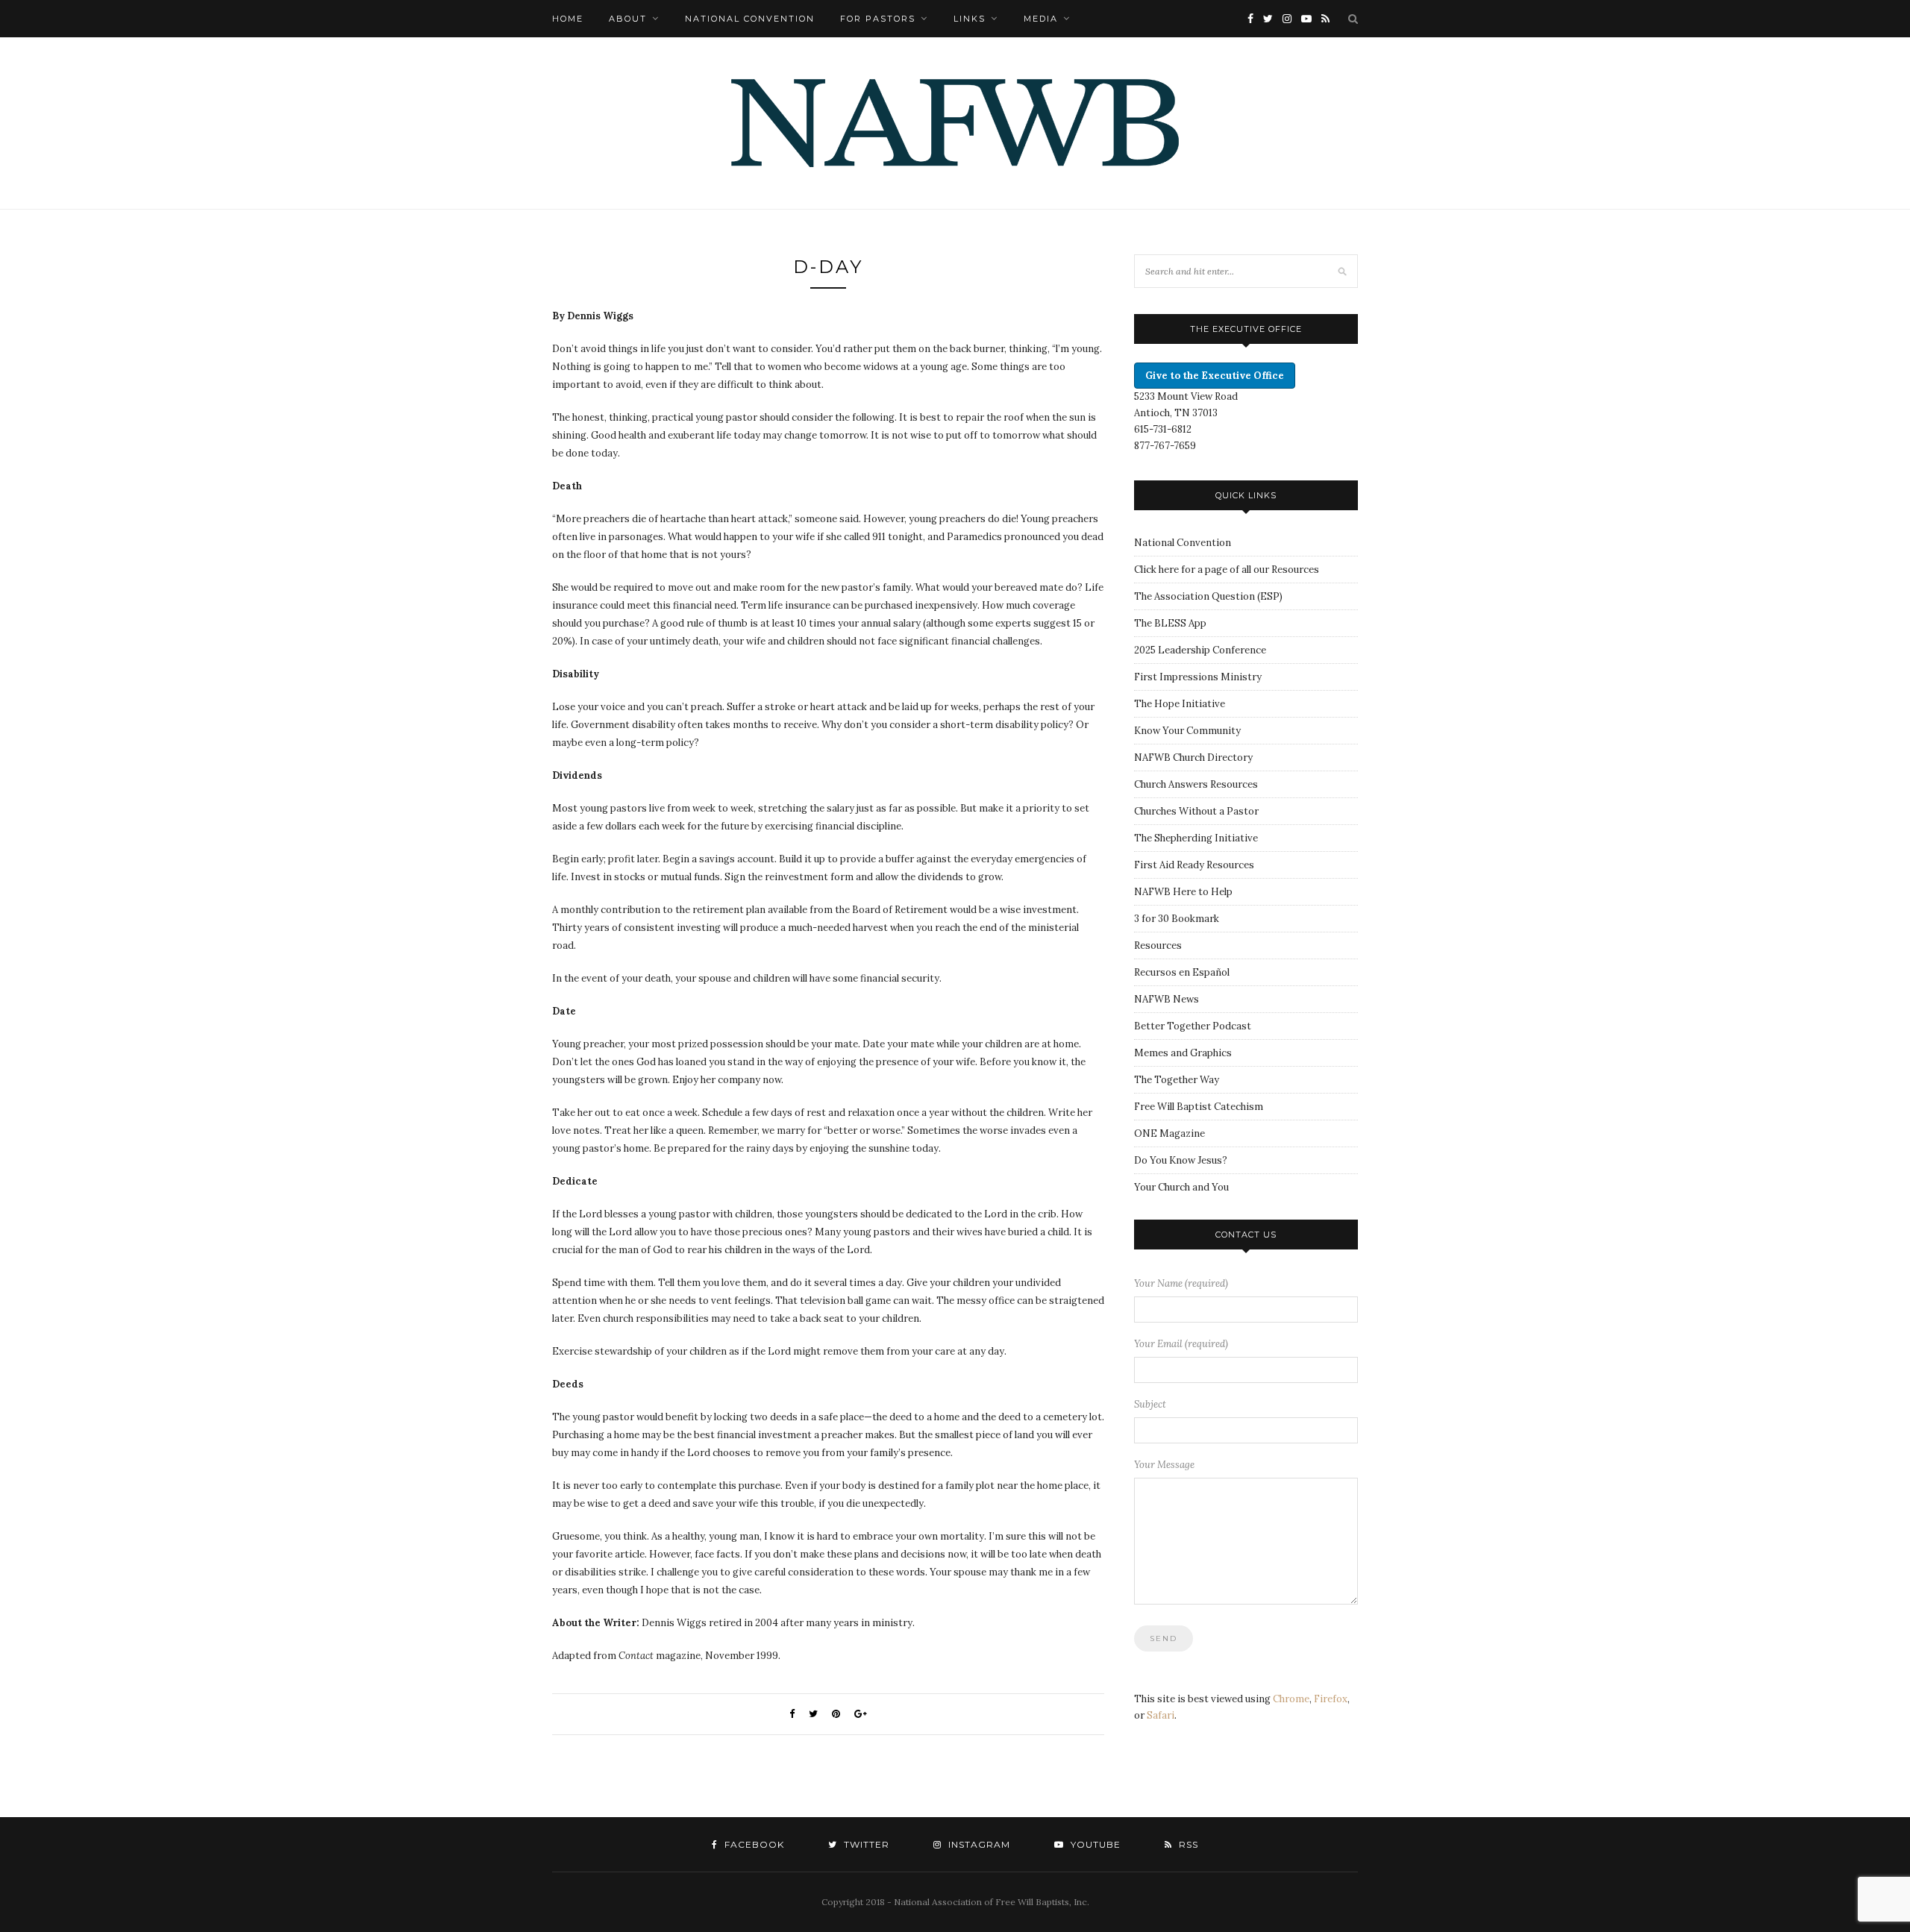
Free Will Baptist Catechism (1199, 1107)
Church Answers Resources (1196, 784)
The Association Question (1194, 596)
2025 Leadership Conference (1200, 650)
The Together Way (1177, 1080)
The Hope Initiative (1180, 704)
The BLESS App (1170, 623)
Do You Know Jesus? (1181, 1160)
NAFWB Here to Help (1183, 892)
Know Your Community (1187, 731)
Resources (1158, 945)
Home (568, 19)
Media (1041, 19)
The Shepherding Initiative (1196, 838)
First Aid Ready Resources (1194, 865)
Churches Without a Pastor (1196, 811)
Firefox (1331, 1699)
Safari (1161, 1715)
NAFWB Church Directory (1193, 758)
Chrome (1291, 1699)
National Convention (750, 19)
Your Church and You (1181, 1187)
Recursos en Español (1182, 972)
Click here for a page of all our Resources (1227, 570)
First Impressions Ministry (1198, 677)
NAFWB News (1167, 999)
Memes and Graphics (1183, 1053)
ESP (1270, 596)
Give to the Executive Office (1215, 376)
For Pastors (878, 19)
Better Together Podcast (1193, 1026)
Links (970, 19)
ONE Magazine (1170, 1133)
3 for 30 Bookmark (1177, 919)
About (628, 19)
